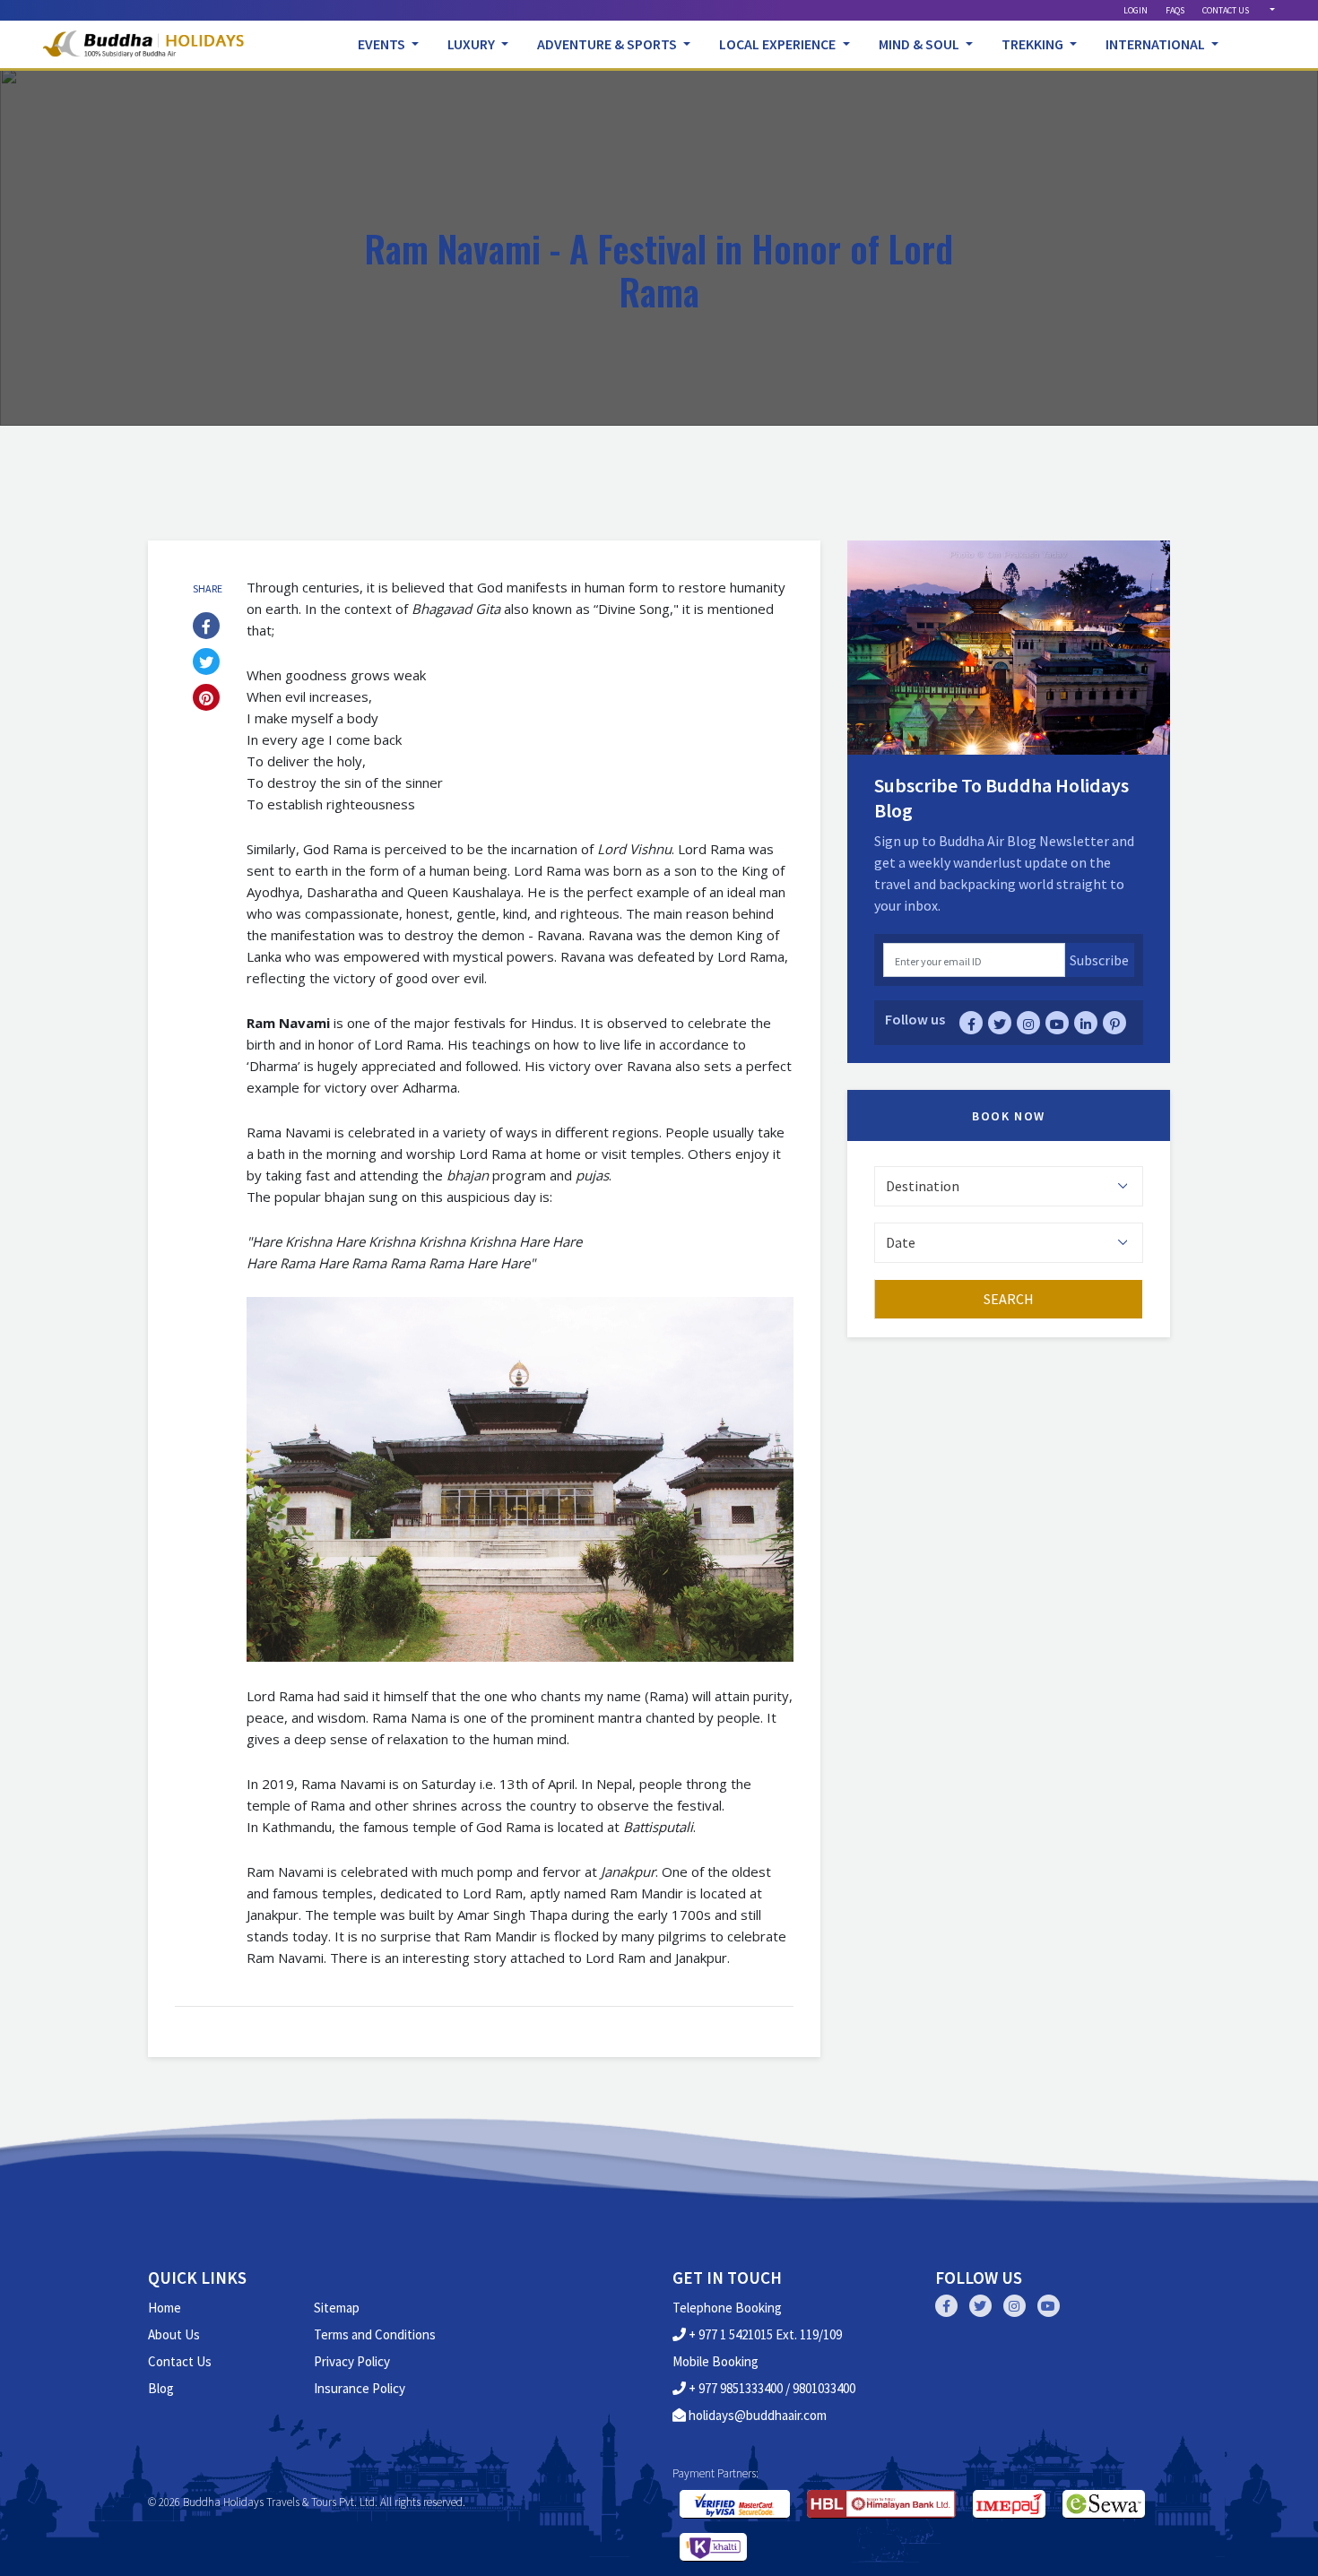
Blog (161, 2388)
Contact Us (180, 2361)
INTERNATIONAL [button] (1157, 44)
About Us (174, 2334)
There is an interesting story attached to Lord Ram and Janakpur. (530, 1958)
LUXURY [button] (473, 44)
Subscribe (1099, 960)
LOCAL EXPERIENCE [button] (779, 44)
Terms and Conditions (375, 2334)
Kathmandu (297, 1827)
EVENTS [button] (383, 44)
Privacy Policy (352, 2361)
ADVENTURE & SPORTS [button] (608, 44)
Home (165, 2308)
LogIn (1136, 10)
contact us (1226, 10)
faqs (1175, 10)
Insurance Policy (360, 2388)
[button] (1271, 10)
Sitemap (337, 2308)
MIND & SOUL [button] (920, 44)
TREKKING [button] (1034, 44)
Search (1009, 1299)
